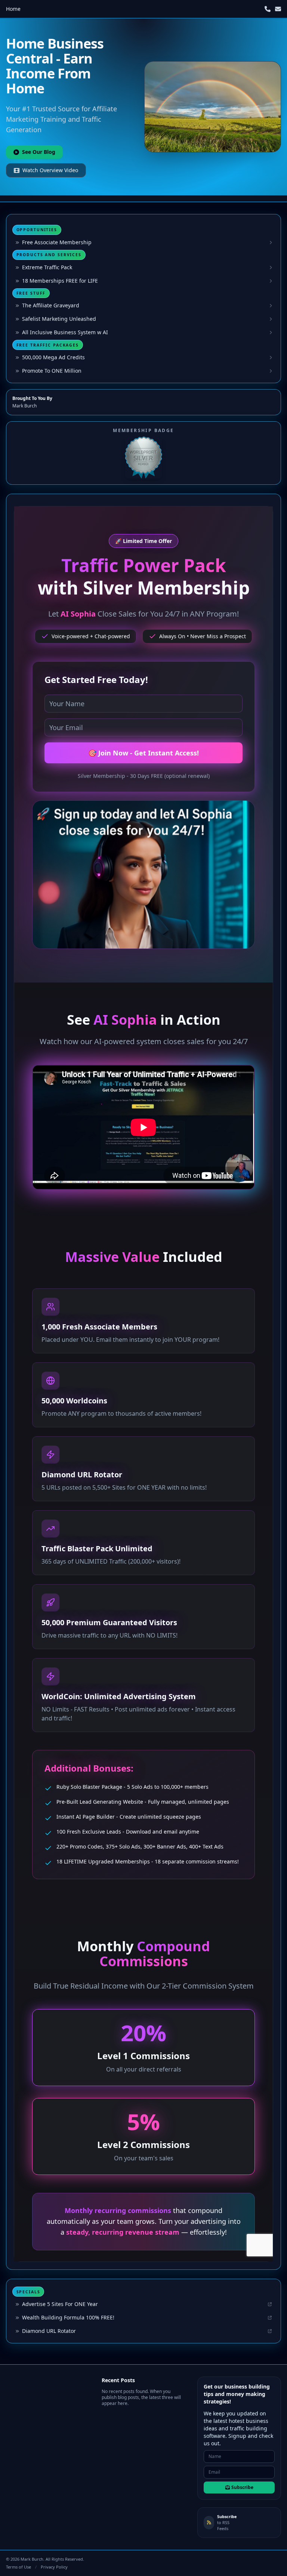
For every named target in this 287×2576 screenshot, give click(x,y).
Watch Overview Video (50, 170)
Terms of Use (18, 2567)
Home (13, 9)
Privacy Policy (54, 2567)
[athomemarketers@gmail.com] (278, 9)
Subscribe (242, 2487)
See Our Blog (39, 152)
